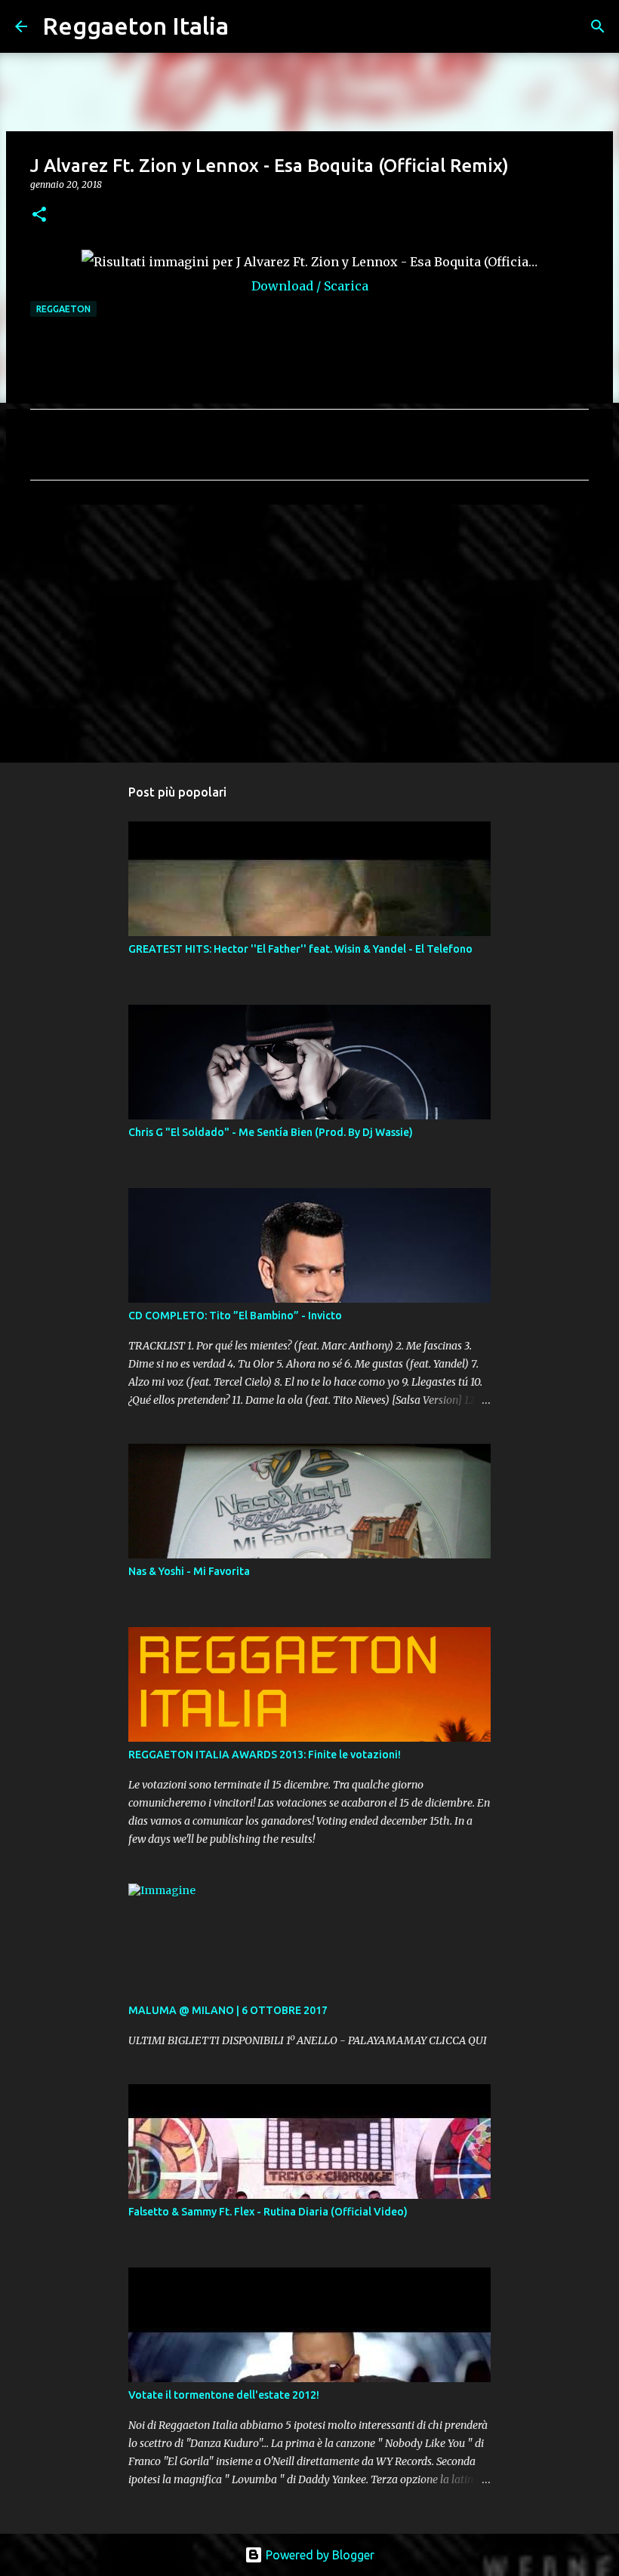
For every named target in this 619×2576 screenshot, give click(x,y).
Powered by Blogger (319, 2555)
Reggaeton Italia (136, 26)
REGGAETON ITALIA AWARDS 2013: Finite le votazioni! (265, 1755)
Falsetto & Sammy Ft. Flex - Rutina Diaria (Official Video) (268, 2212)
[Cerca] (250, 26)
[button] (39, 215)
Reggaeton (63, 309)
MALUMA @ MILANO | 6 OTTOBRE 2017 (228, 2010)
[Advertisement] (309, 633)
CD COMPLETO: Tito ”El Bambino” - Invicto (235, 1316)
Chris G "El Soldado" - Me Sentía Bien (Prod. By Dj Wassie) (271, 1132)
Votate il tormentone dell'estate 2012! (224, 2395)
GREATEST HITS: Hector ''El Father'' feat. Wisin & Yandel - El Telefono (300, 949)
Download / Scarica (310, 286)
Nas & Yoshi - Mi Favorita (189, 1571)
